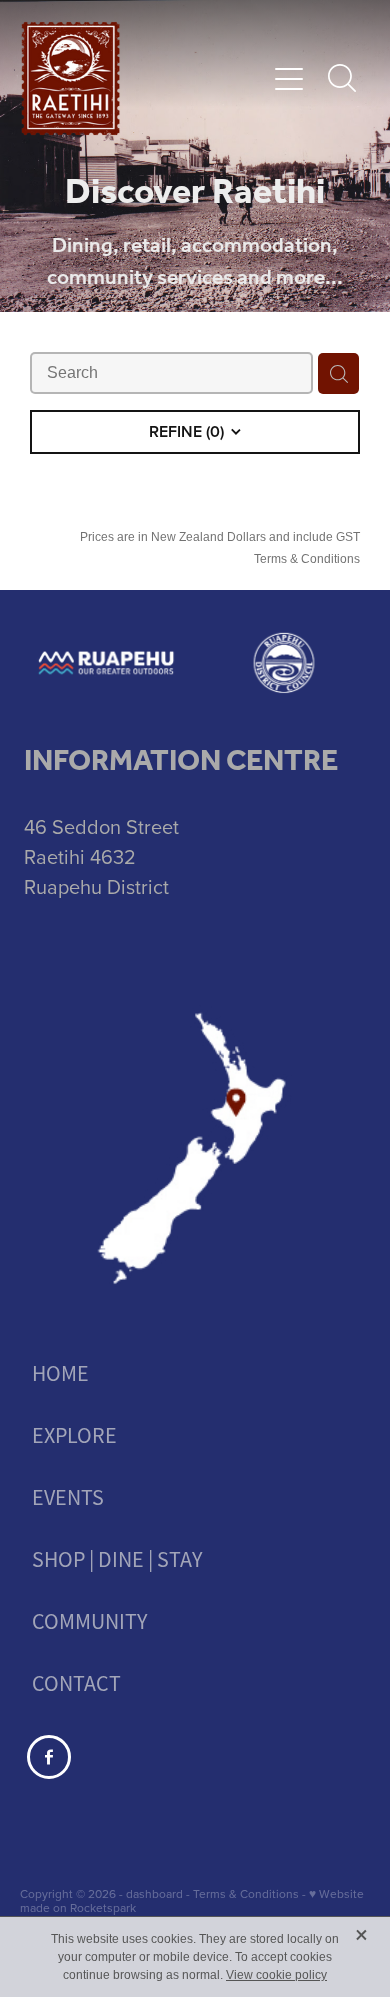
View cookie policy (276, 1975)
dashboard (154, 1893)
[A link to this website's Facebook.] (49, 1757)
